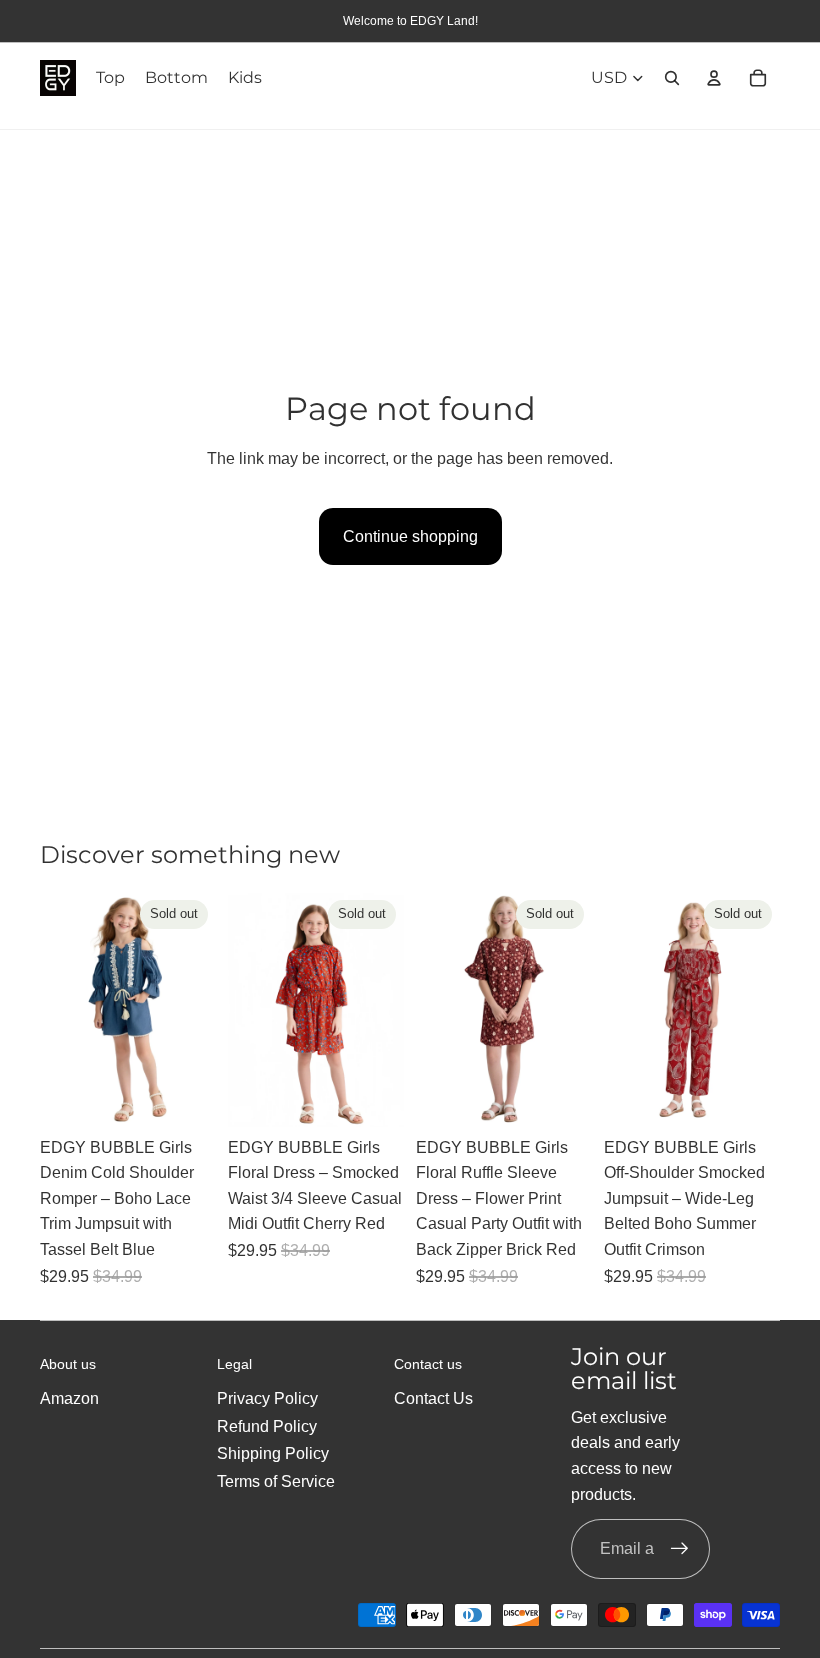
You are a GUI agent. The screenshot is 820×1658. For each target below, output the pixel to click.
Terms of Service (276, 1481)
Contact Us (433, 1398)
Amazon (69, 1398)
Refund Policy (267, 1426)
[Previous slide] (55, 1010)
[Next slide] (200, 1010)
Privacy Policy (267, 1398)
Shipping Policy (273, 1453)
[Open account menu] (714, 78)
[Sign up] (680, 1549)
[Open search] (672, 78)
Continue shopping (410, 536)
